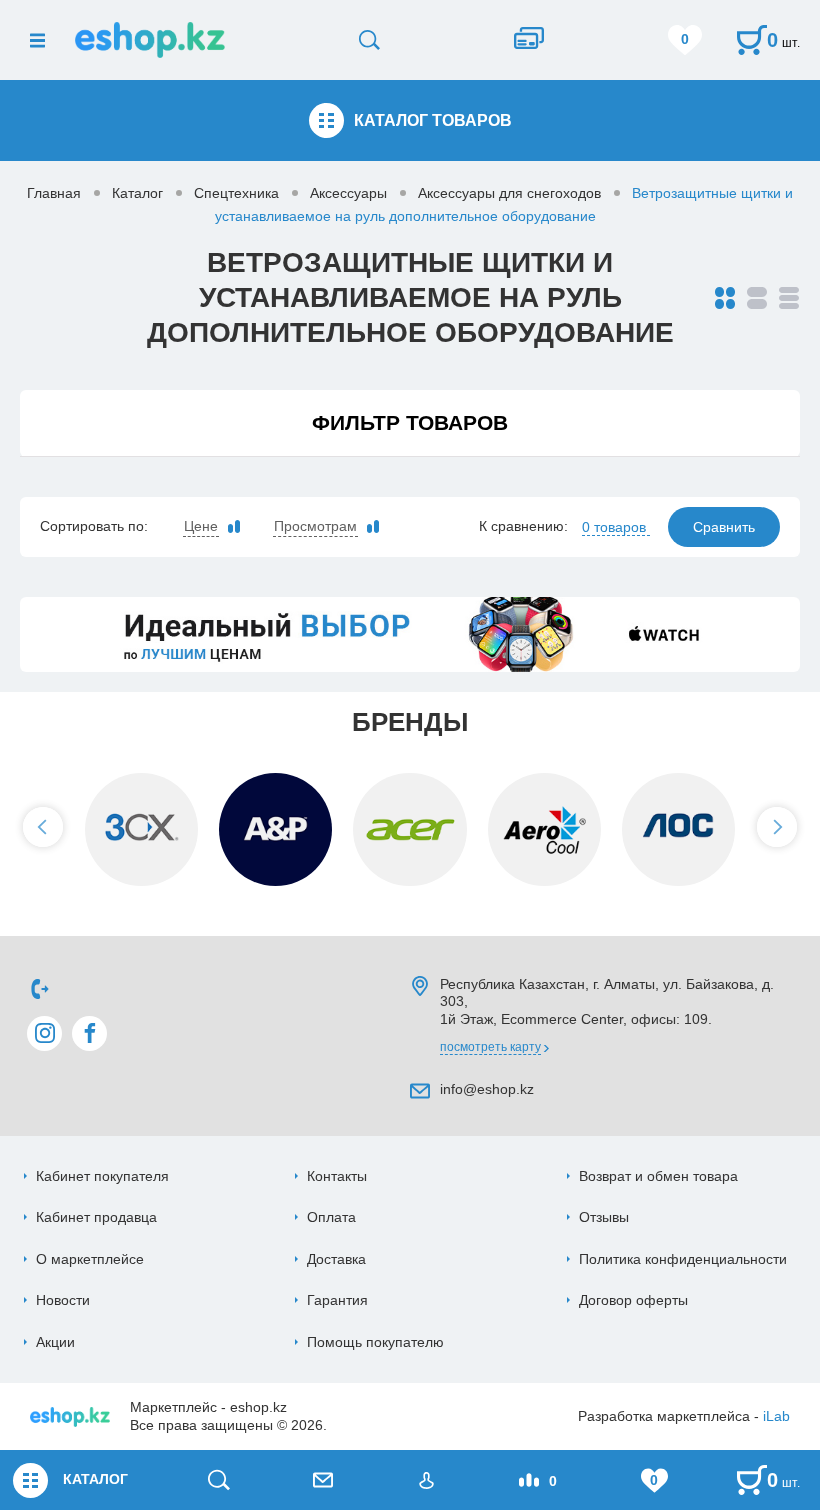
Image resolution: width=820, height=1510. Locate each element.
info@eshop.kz (487, 1089)
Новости (63, 1300)
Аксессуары (348, 193)
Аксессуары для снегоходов (509, 193)
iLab (776, 1416)
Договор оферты (633, 1300)
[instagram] (44, 1033)
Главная (54, 193)
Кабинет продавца (96, 1217)
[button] (43, 827)
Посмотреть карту (490, 1047)
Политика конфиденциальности (683, 1259)
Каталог (137, 193)
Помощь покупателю (375, 1342)
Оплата (331, 1217)
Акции (55, 1342)
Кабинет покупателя (102, 1176)
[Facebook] (89, 1033)
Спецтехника (236, 193)
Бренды (410, 722)
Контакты (337, 1176)
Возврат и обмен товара (658, 1176)
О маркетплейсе (90, 1259)
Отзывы (604, 1217)
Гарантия (337, 1300)
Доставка (336, 1259)
